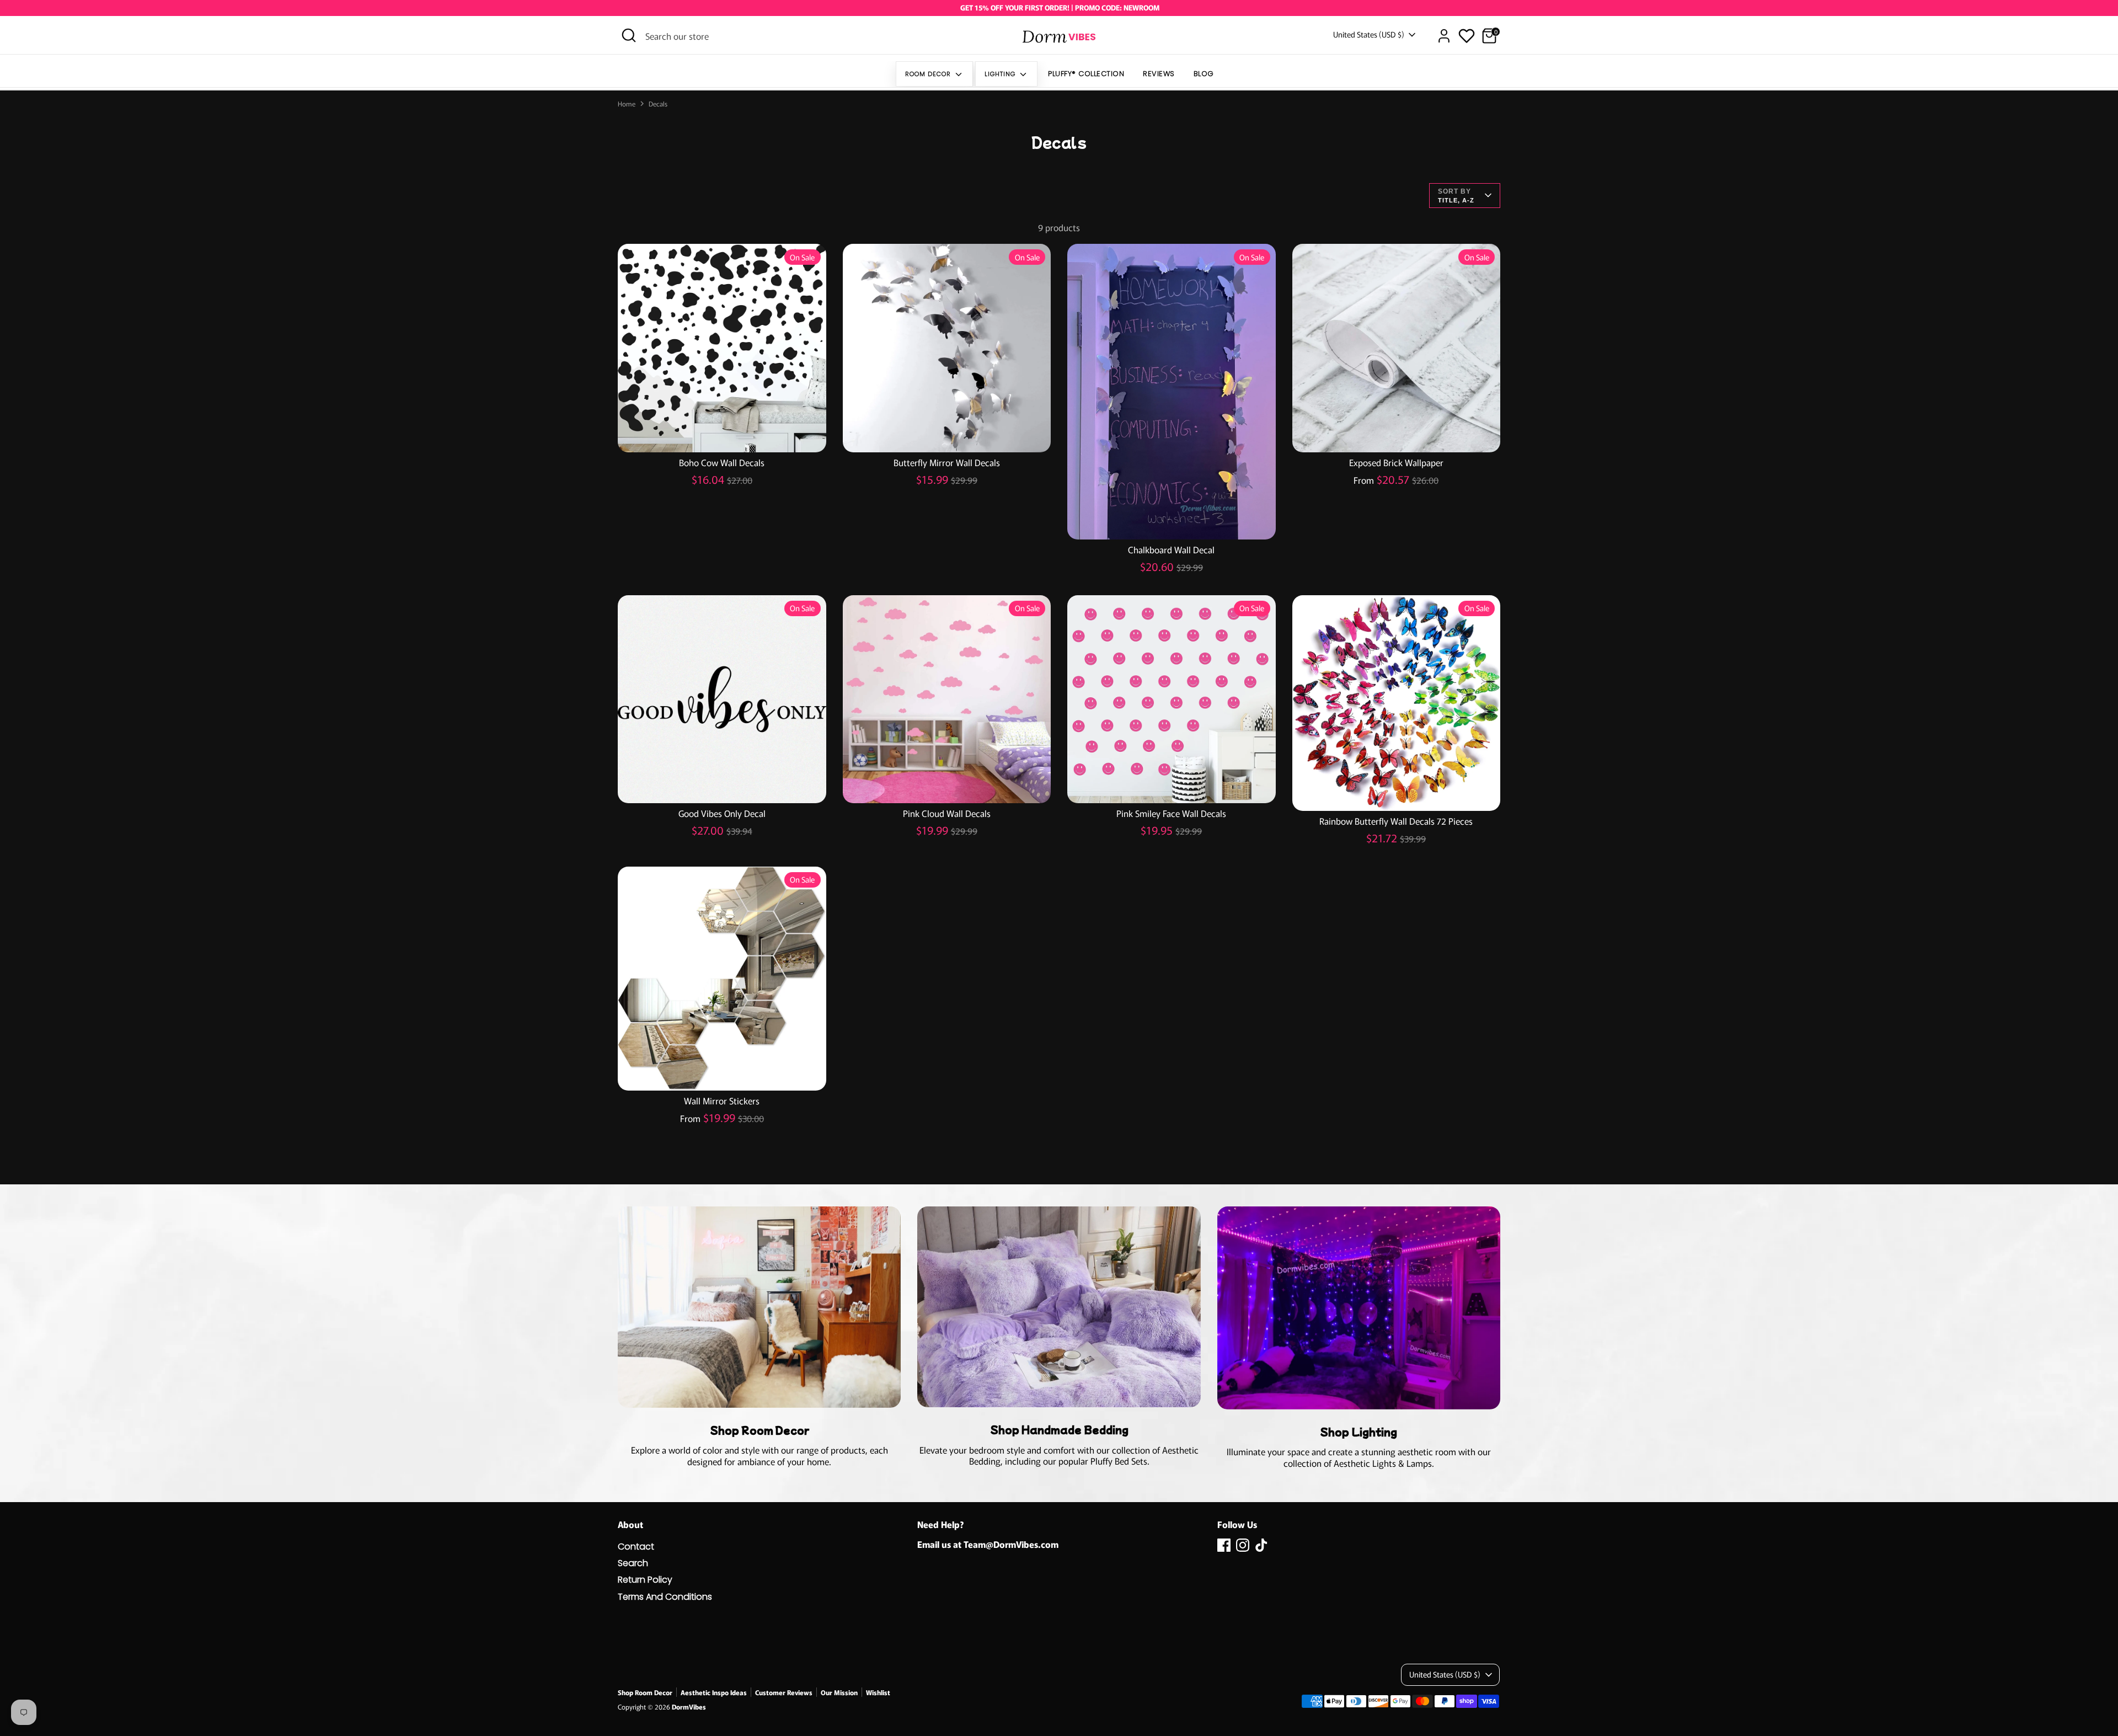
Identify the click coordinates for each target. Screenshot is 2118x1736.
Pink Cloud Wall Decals (947, 813)
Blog (1204, 74)
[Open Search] (629, 35)
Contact (636, 1547)
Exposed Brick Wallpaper (1396, 462)
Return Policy (645, 1580)
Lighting (1001, 74)
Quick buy (722, 434)
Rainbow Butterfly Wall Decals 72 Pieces (1396, 821)
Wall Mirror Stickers (722, 1101)
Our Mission (839, 1692)
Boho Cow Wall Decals (722, 462)
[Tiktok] (1261, 1545)
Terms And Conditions (665, 1597)
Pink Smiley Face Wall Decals (1171, 813)
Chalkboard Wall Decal (1171, 549)
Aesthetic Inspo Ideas (714, 1692)
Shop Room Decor (645, 1692)
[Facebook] (1224, 1545)
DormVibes (689, 1706)
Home (627, 104)
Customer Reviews (784, 1692)
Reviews (1159, 74)
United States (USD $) (1369, 34)
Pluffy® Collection (1086, 74)
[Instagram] (1243, 1545)
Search (633, 1563)
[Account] (1444, 36)
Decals (658, 104)
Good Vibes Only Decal (722, 813)
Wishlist (878, 1692)
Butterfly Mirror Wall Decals (947, 462)
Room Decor (929, 74)
